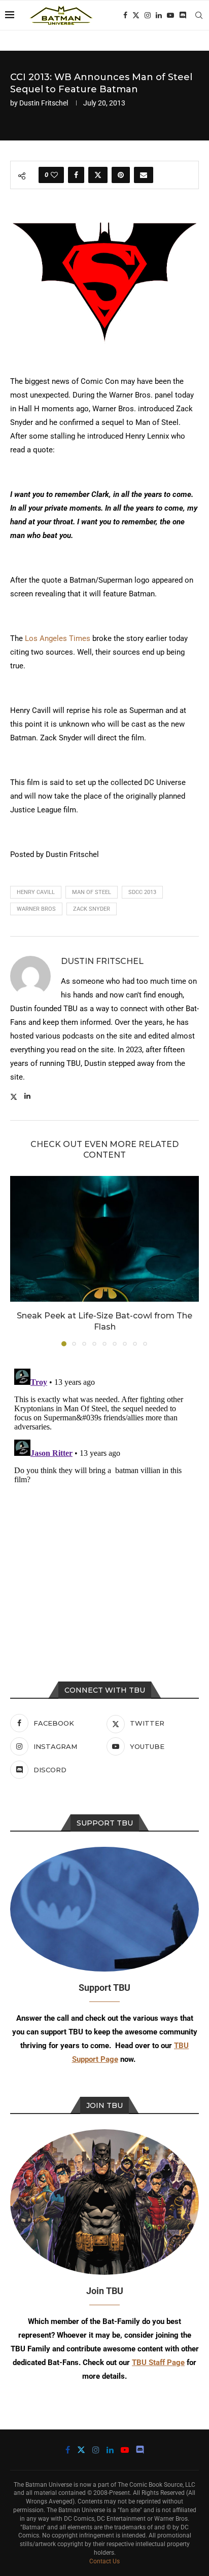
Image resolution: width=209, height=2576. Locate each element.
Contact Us (104, 2561)
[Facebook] (125, 15)
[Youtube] (170, 15)
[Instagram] (148, 15)
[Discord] (183, 15)
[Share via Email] (144, 175)
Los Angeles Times (58, 638)
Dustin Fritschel (44, 103)
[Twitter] (136, 15)
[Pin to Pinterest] (121, 175)
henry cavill (36, 892)
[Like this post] (54, 175)
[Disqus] (104, 1491)
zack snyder (92, 909)
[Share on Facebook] (76, 175)
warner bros (36, 909)
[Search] (199, 15)
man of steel (92, 892)
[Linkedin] (159, 15)
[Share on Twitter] (98, 175)
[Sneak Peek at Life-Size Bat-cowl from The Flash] (104, 1239)
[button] (19, 1261)
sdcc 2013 (142, 892)
